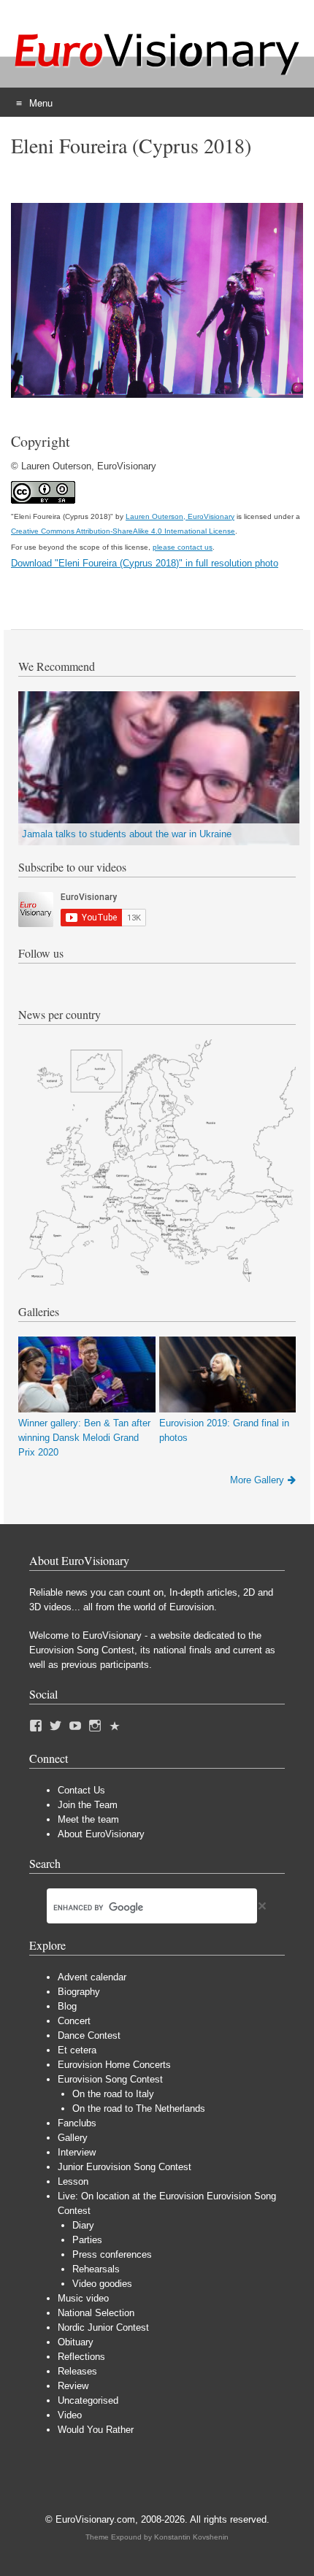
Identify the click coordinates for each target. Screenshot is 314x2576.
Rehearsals (96, 2269)
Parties (87, 2240)
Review (73, 2386)
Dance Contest (89, 2035)
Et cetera (77, 2050)
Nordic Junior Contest (103, 2327)
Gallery (73, 2138)
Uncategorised (88, 2400)
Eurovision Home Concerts (114, 2065)
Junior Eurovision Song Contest (125, 2167)
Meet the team (88, 1819)
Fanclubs (77, 2123)
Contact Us (81, 1790)
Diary (83, 2225)
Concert (74, 2021)
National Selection (96, 2313)
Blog (67, 2006)
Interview (77, 2152)
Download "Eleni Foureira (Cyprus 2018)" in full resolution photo (145, 563)
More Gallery (257, 1480)
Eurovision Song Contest (110, 2079)
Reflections (81, 2357)
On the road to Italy (113, 2094)
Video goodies (102, 2284)
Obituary (76, 2342)
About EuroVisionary (101, 1834)
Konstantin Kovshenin (191, 2537)
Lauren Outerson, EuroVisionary (180, 516)
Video (70, 2415)
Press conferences (112, 2254)
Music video (83, 2298)
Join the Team (88, 1805)
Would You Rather (96, 2430)
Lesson (73, 2181)
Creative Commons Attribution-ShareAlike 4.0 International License (123, 531)
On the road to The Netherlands (139, 2108)
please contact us (183, 547)
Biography (79, 1992)
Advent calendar (92, 1977)
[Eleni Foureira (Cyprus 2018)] (157, 395)
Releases (77, 2371)
